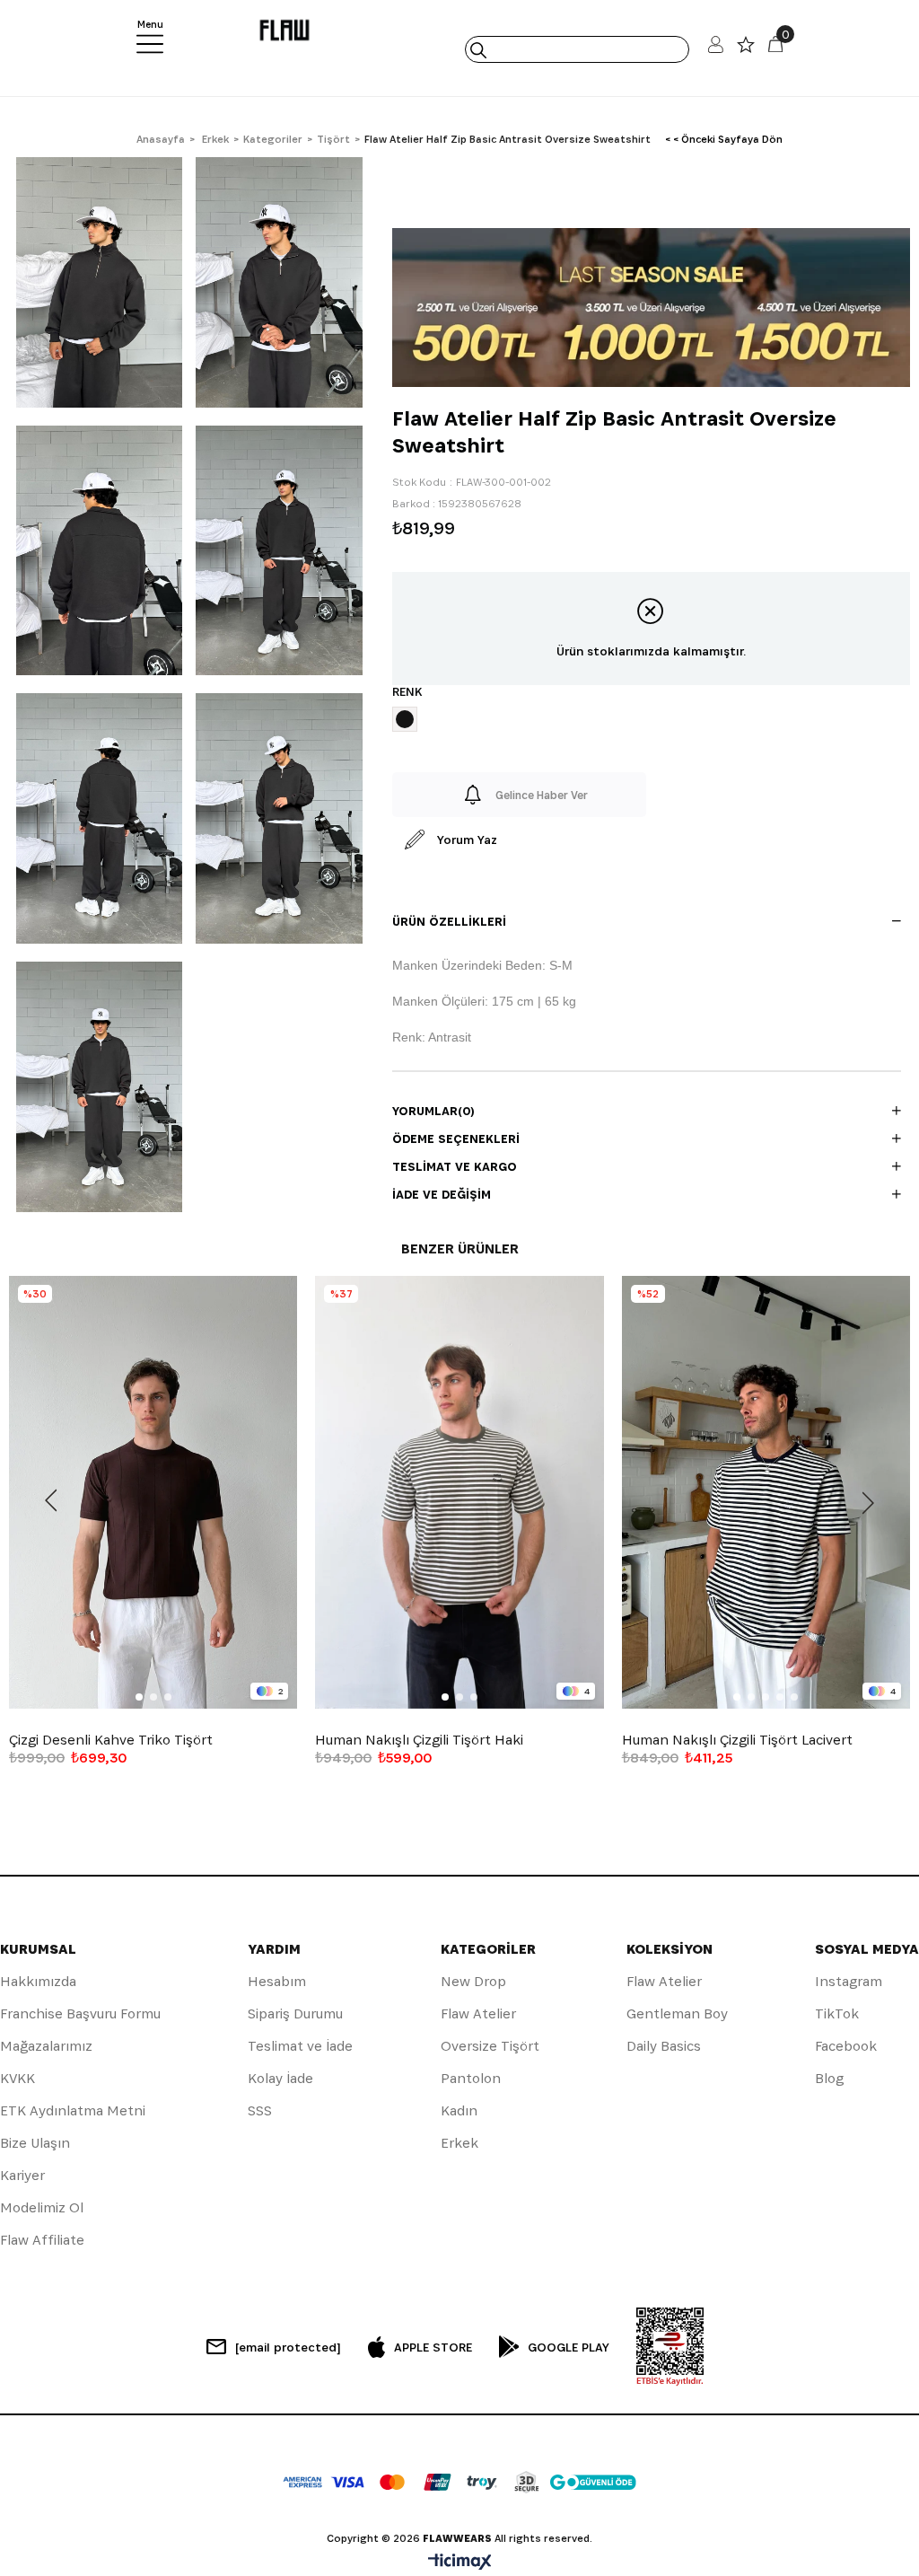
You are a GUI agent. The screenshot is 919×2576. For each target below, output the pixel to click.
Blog (829, 2078)
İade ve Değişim (442, 1194)
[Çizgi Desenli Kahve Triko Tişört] (153, 1492)
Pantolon (471, 2078)
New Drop (473, 1981)
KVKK (18, 2078)
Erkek (459, 2143)
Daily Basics (664, 2046)
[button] (139, 1697)
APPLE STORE (433, 2347)
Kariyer (22, 2175)
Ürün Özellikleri (449, 921)
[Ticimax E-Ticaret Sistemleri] (460, 2563)
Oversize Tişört (490, 2046)
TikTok (837, 2013)
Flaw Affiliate (42, 2240)
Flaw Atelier (478, 2013)
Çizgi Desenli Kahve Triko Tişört (111, 1740)
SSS (260, 2110)
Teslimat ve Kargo (455, 1166)
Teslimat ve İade (300, 2046)
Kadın (459, 2110)
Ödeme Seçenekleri (456, 1139)
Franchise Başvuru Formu (80, 2013)
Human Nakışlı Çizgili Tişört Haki (419, 1740)
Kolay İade (280, 2078)
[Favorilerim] (746, 49)
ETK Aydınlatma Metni (73, 2110)
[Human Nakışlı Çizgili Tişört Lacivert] (766, 1492)
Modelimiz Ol (42, 2207)
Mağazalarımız (46, 2046)
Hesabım (277, 1981)
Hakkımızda (38, 1981)
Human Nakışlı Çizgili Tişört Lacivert (737, 1740)
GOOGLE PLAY (569, 2347)
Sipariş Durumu (295, 2013)
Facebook (846, 2046)
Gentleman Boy (677, 2013)
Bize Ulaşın (35, 2143)
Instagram (849, 1981)
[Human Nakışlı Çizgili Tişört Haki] (459, 1492)
